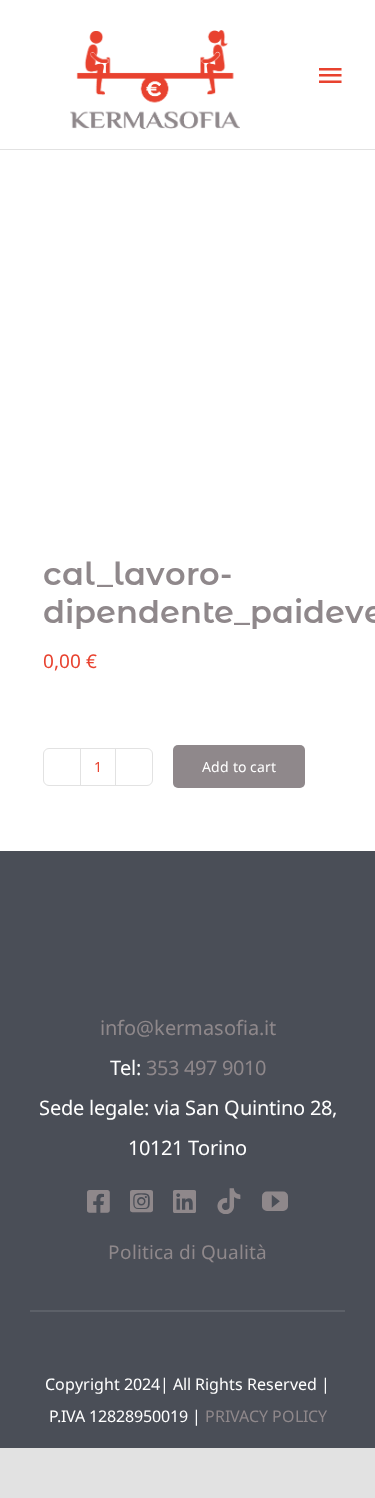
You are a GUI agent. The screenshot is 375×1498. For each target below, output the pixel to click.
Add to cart (239, 766)
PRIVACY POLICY (266, 1416)
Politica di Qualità (187, 1252)
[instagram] (141, 1201)
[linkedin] (184, 1201)
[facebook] (98, 1201)
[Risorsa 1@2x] (188, 890)
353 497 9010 (206, 1067)
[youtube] (275, 1201)
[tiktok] (229, 1201)
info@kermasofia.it (188, 1027)
